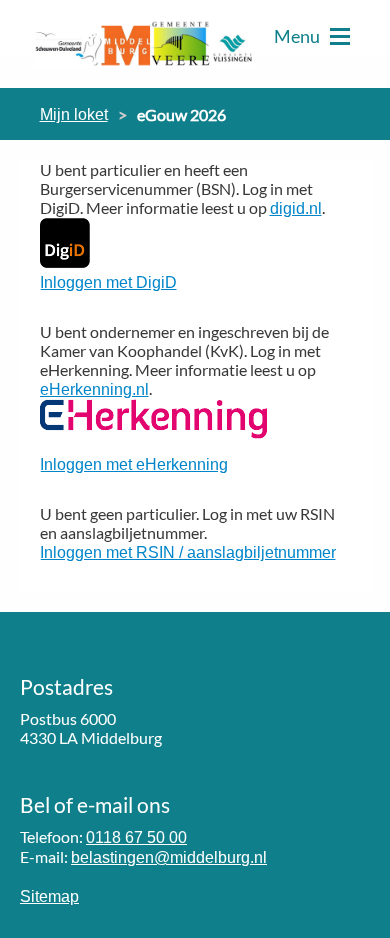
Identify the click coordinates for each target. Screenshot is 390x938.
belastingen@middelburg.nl (169, 857)
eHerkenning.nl (94, 389)
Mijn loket (74, 114)
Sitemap (49, 896)
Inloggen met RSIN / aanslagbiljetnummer (188, 552)
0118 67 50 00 (136, 837)
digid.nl (296, 208)
